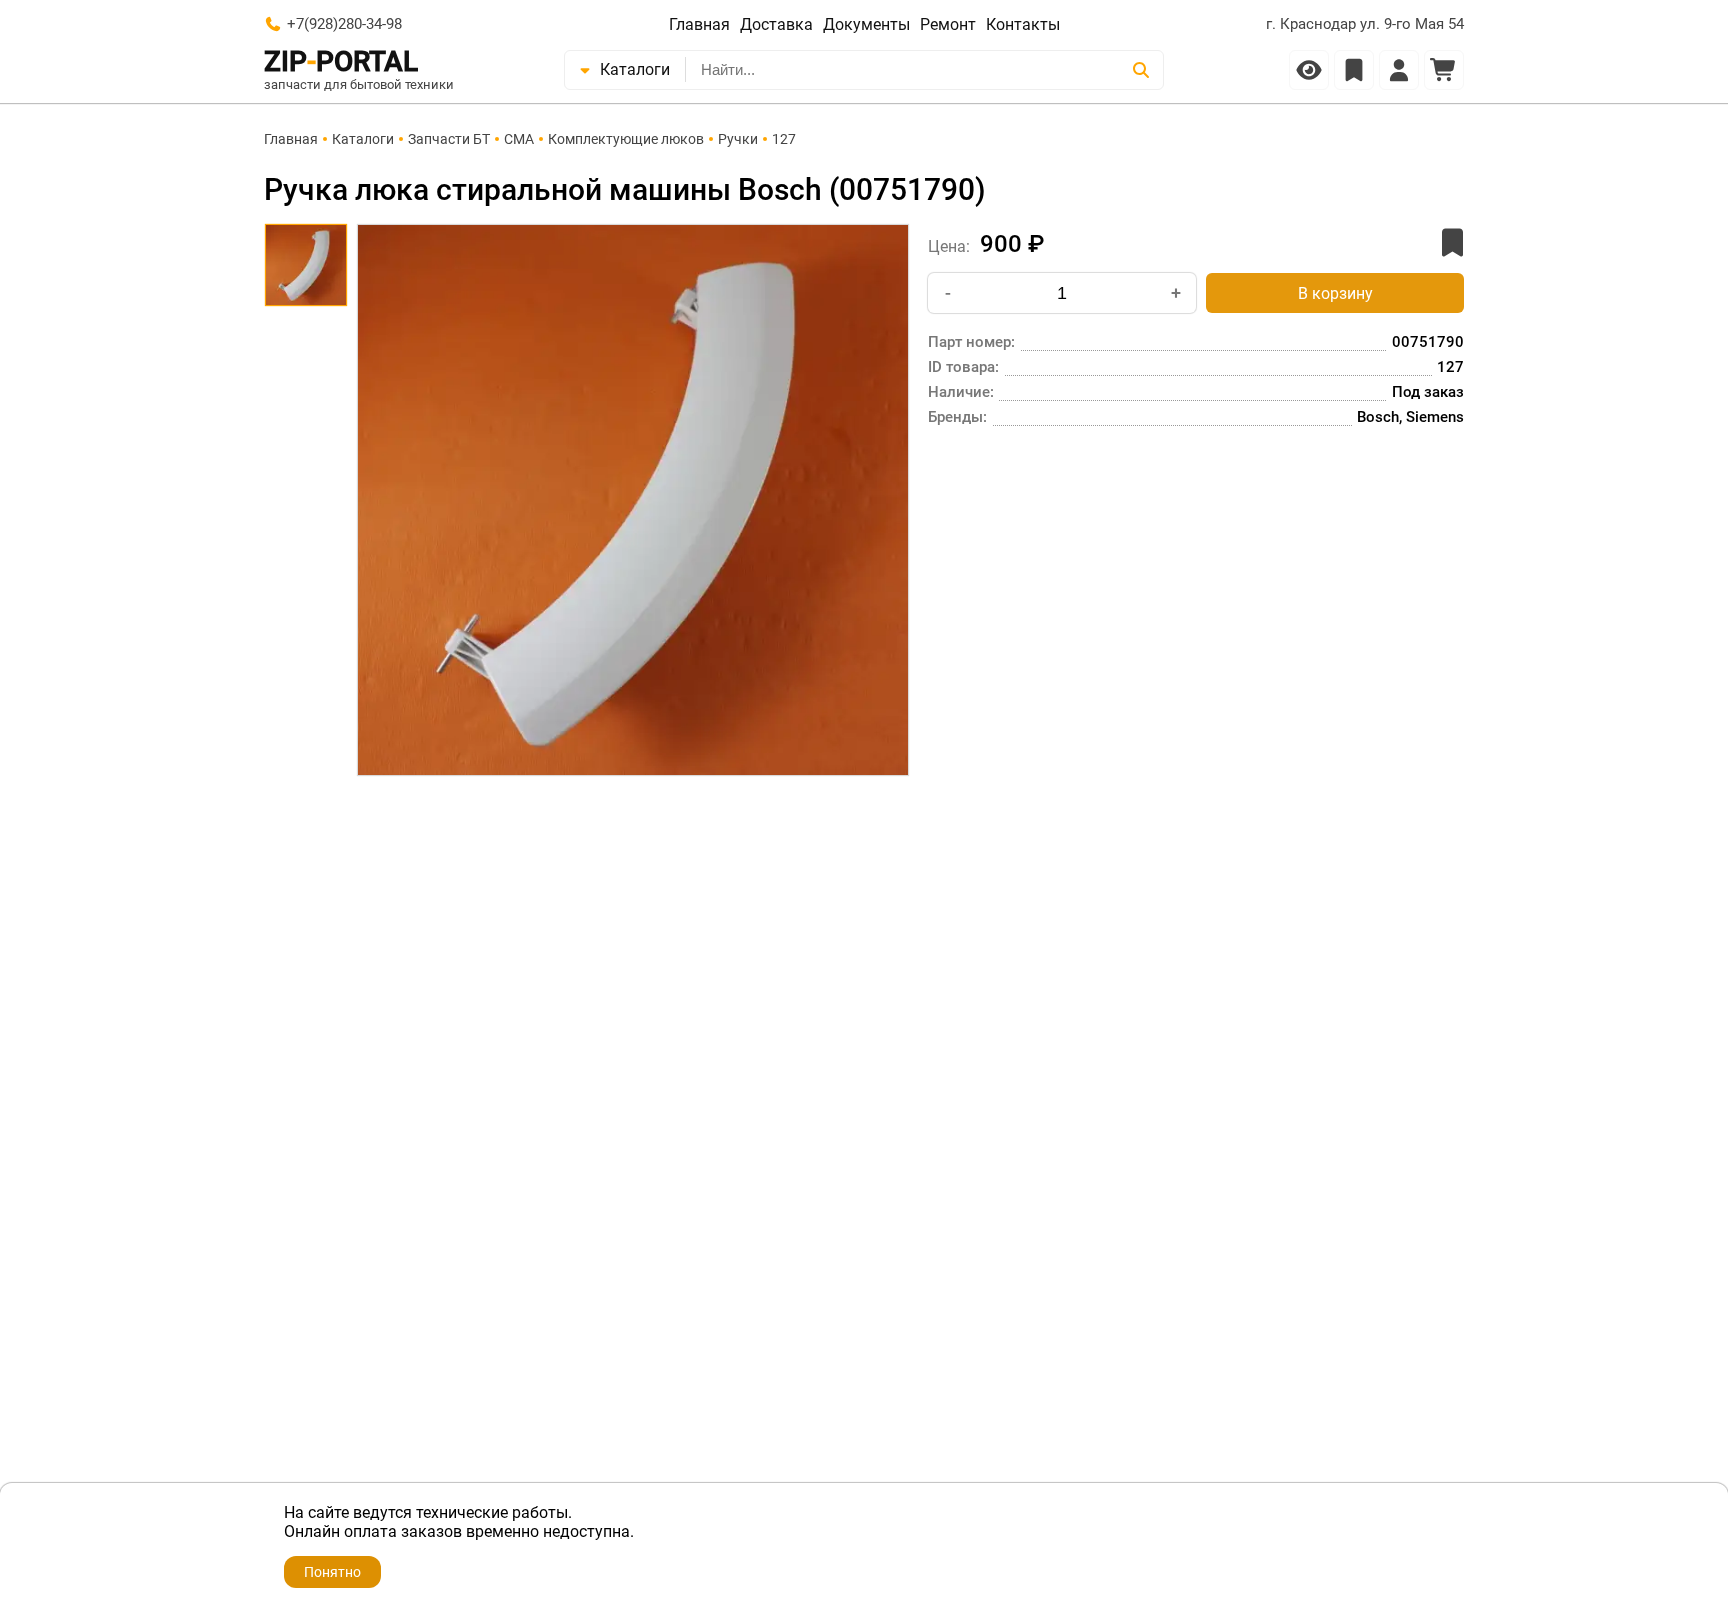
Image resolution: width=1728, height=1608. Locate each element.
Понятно (332, 1572)
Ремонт (948, 24)
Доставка (776, 24)
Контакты (1023, 24)
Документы (866, 24)
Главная (699, 24)
